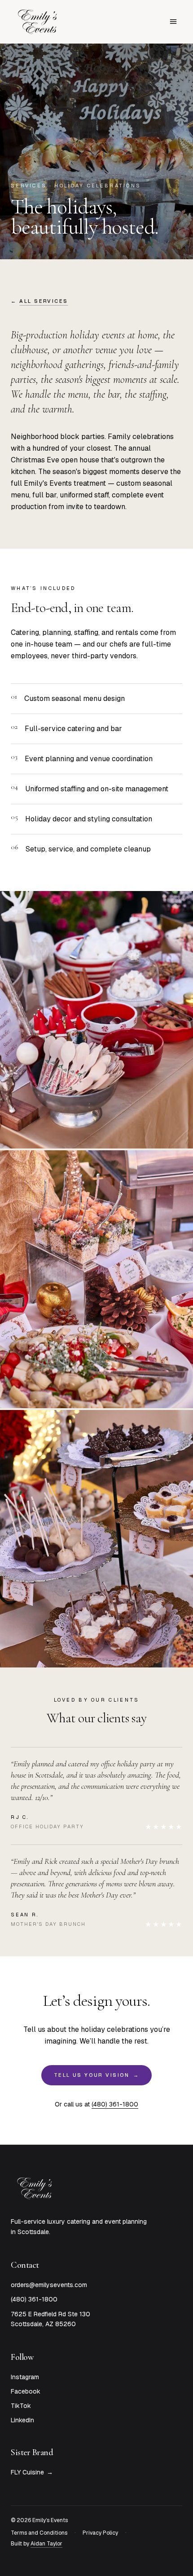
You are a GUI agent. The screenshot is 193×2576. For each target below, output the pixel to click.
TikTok (21, 2406)
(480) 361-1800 (115, 2104)
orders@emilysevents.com (49, 2285)
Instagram (25, 2377)
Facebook (26, 2391)
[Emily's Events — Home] (38, 22)
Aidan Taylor (46, 2544)
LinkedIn (22, 2420)
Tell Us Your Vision (96, 2075)
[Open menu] (173, 22)
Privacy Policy (100, 2533)
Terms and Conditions (39, 2533)
